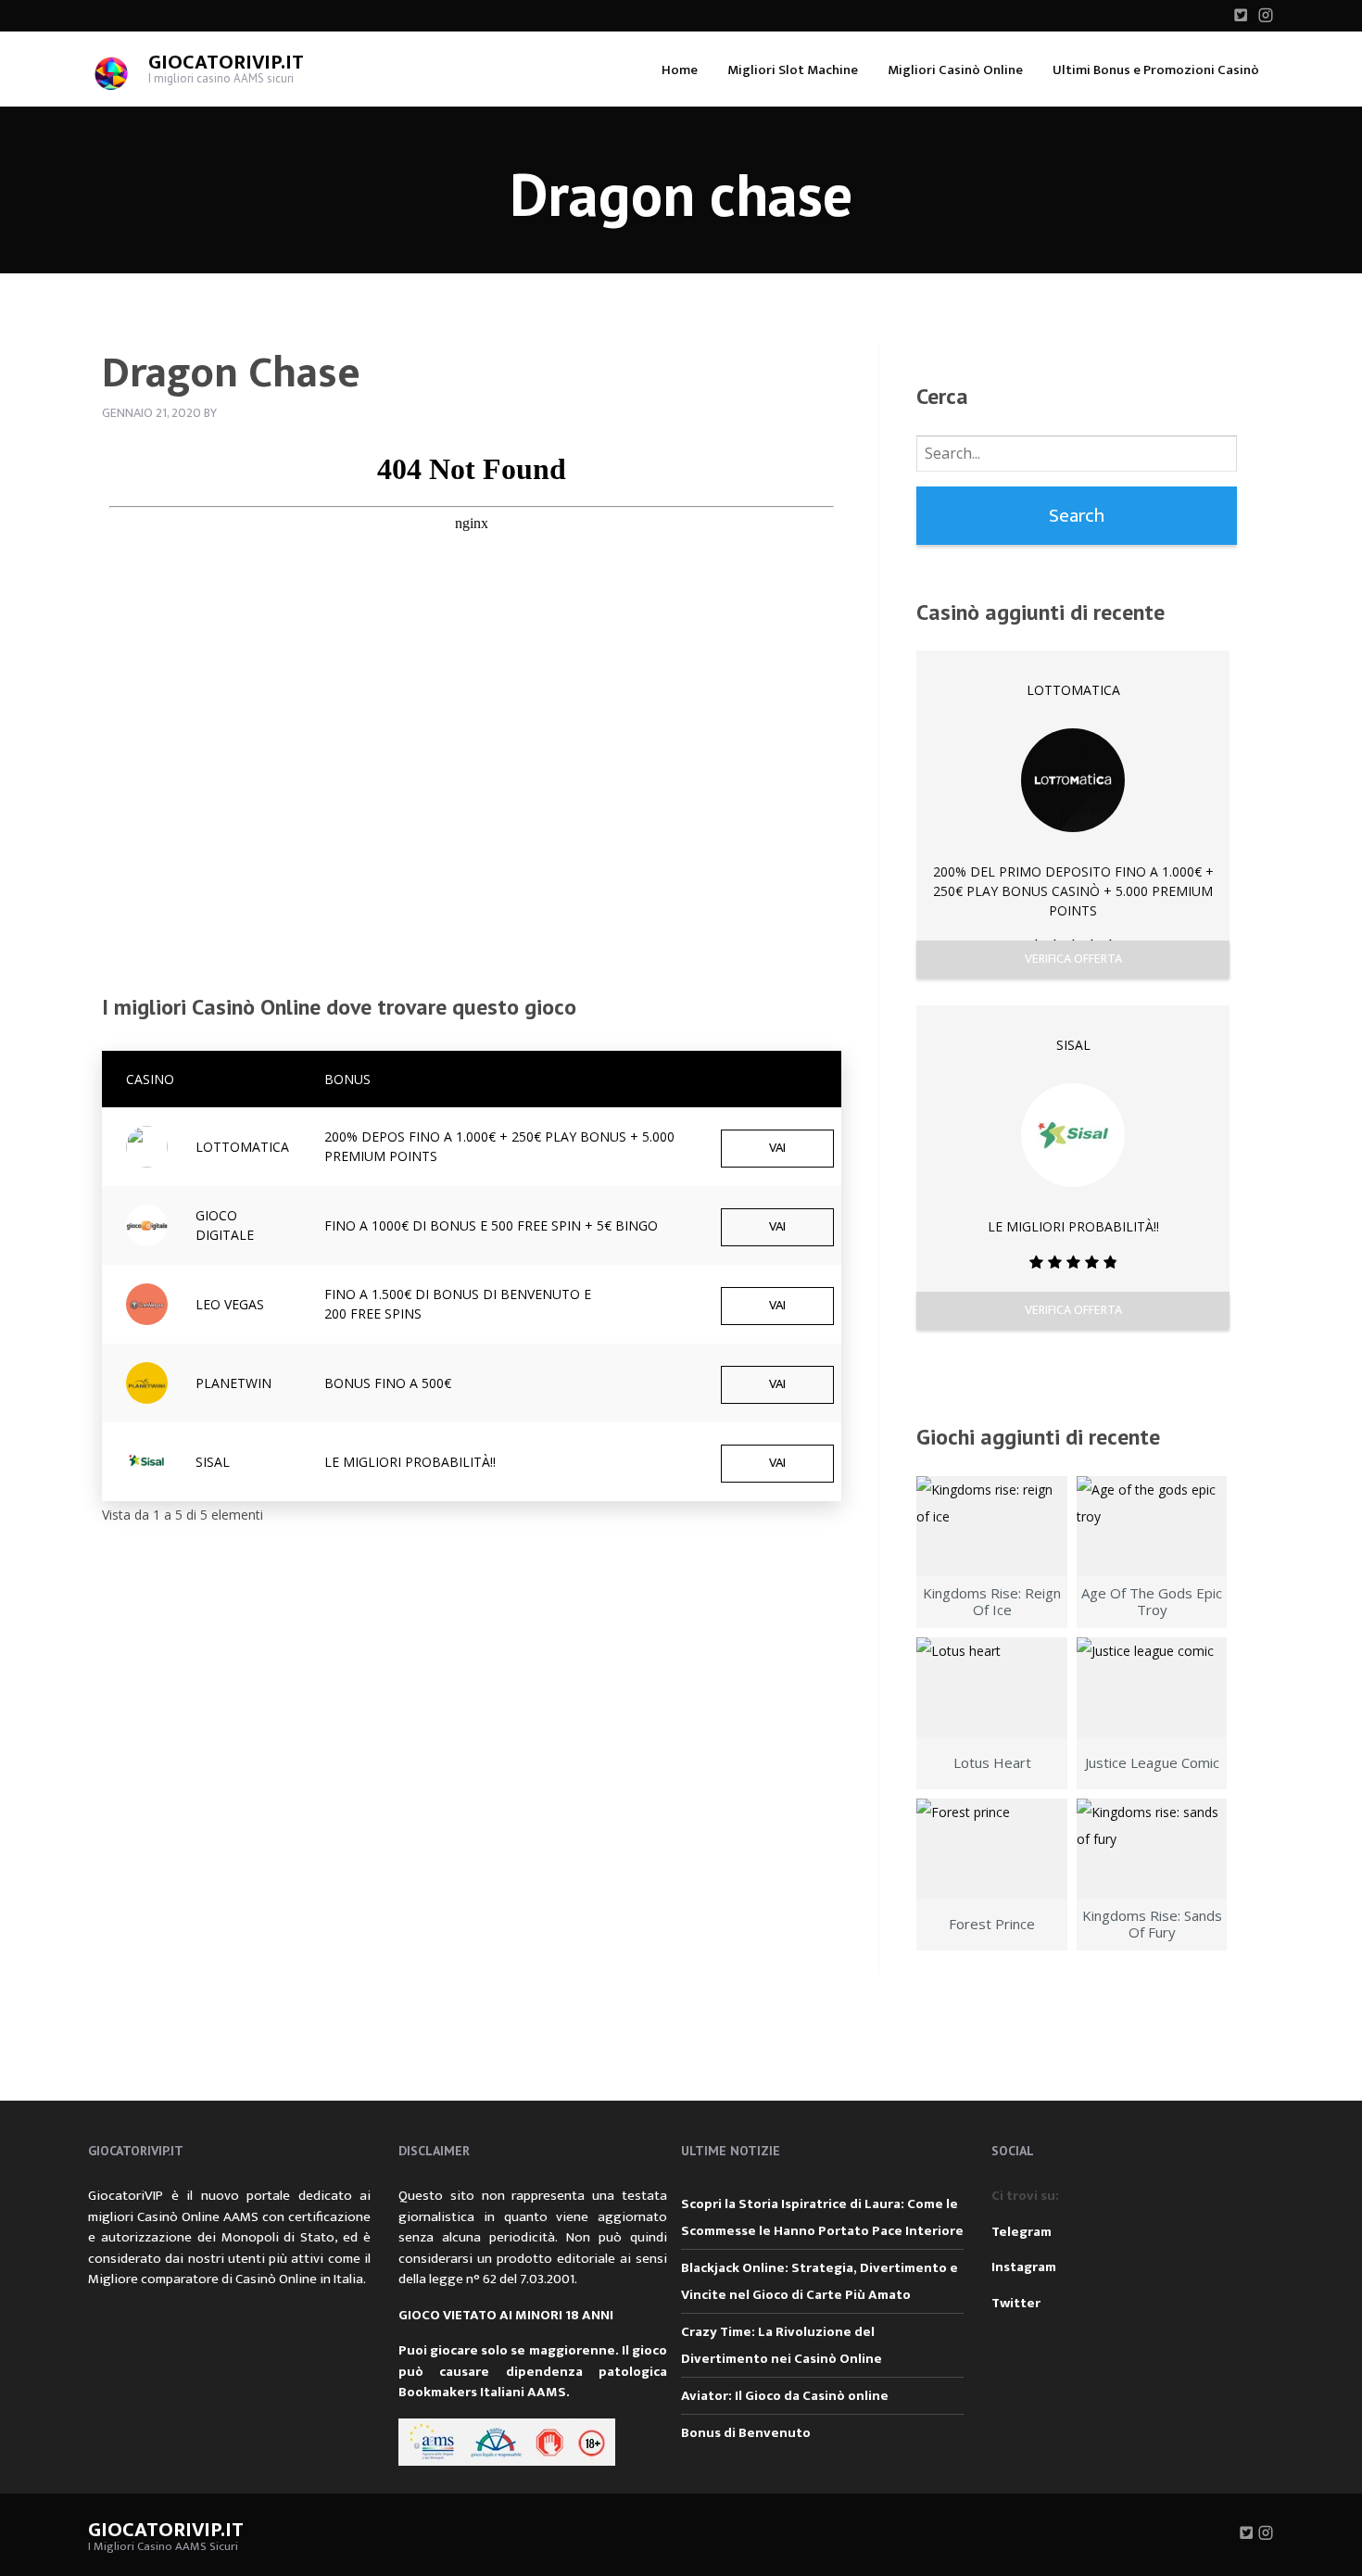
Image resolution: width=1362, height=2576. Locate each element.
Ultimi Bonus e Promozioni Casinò (1156, 70)
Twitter (1016, 2303)
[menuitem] (680, 69)
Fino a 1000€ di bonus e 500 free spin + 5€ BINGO (491, 1225)
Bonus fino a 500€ (388, 1383)
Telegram (1021, 2232)
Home (680, 70)
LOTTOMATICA (242, 1147)
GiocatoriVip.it (226, 63)
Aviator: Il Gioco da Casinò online (785, 2396)
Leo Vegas (230, 1304)
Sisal (1073, 1045)
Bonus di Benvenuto (746, 2433)
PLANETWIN (233, 1383)
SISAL (213, 1462)
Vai (777, 1148)
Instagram (1024, 2267)
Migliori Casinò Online (955, 70)
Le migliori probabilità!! (410, 1462)
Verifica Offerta (1073, 959)
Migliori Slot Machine (793, 70)
